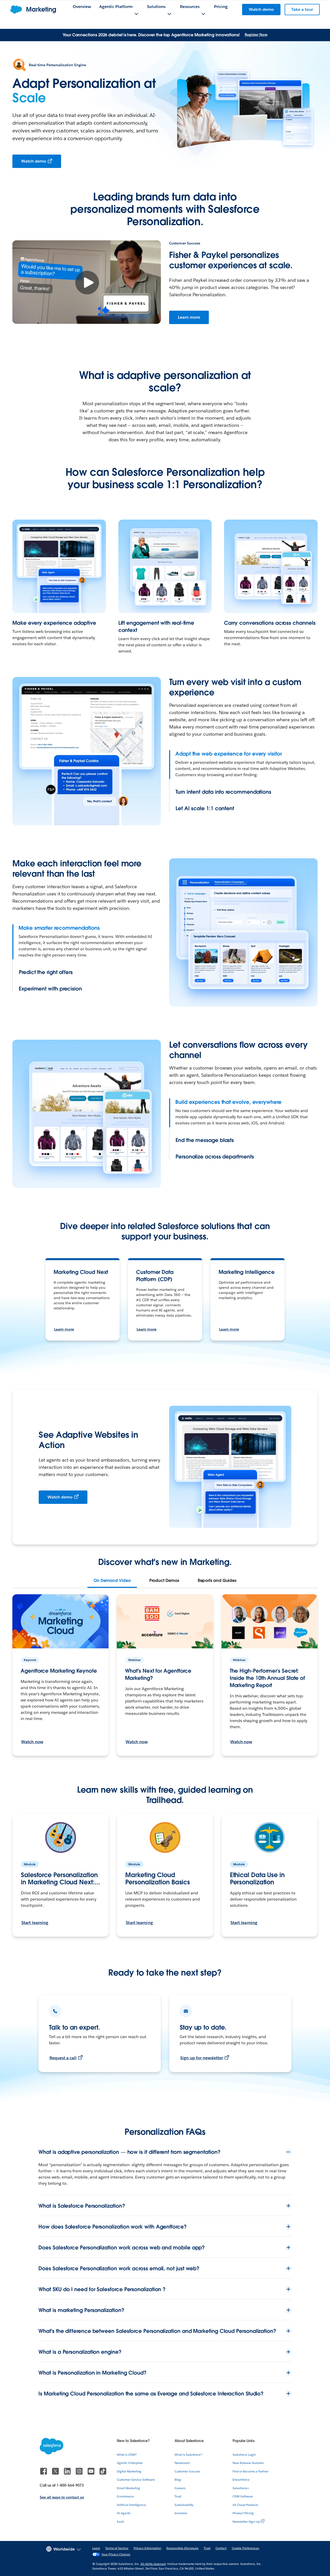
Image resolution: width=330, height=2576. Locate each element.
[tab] (112, 1581)
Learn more (189, 317)
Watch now (32, 1742)
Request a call (63, 2058)
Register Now (256, 35)
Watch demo (34, 161)
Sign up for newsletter (202, 2058)
